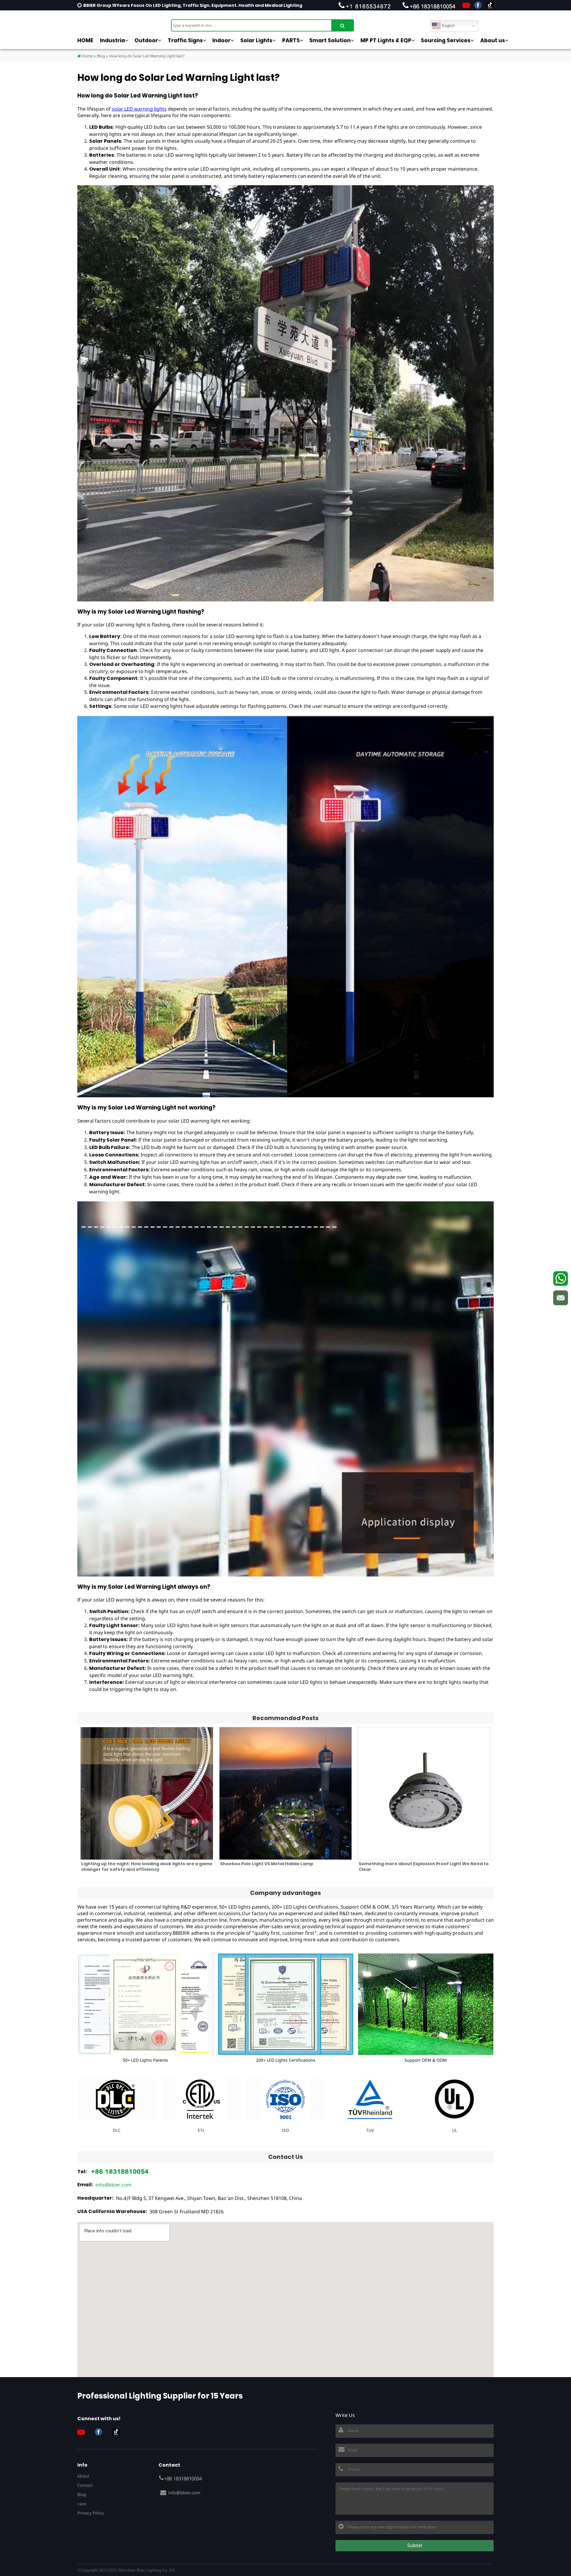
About (83, 2476)
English (448, 26)
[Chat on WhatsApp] (561, 1278)
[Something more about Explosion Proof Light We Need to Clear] (424, 1793)
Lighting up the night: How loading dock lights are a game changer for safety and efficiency (147, 1867)
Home (87, 56)
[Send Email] (561, 1298)
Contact (85, 2485)
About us (493, 40)
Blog (101, 56)
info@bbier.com (113, 2185)
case (82, 2504)
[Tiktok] (490, 5)
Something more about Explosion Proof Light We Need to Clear (424, 1867)
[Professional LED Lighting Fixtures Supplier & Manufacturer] (107, 22)
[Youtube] (466, 5)
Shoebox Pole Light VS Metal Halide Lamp (267, 1864)
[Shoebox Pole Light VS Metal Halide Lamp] (286, 1793)
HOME (85, 40)
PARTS (291, 40)
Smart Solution (330, 40)
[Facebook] (478, 5)
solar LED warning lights (139, 109)
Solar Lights (256, 40)
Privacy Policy (91, 2513)
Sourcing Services (446, 40)
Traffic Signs (185, 40)
